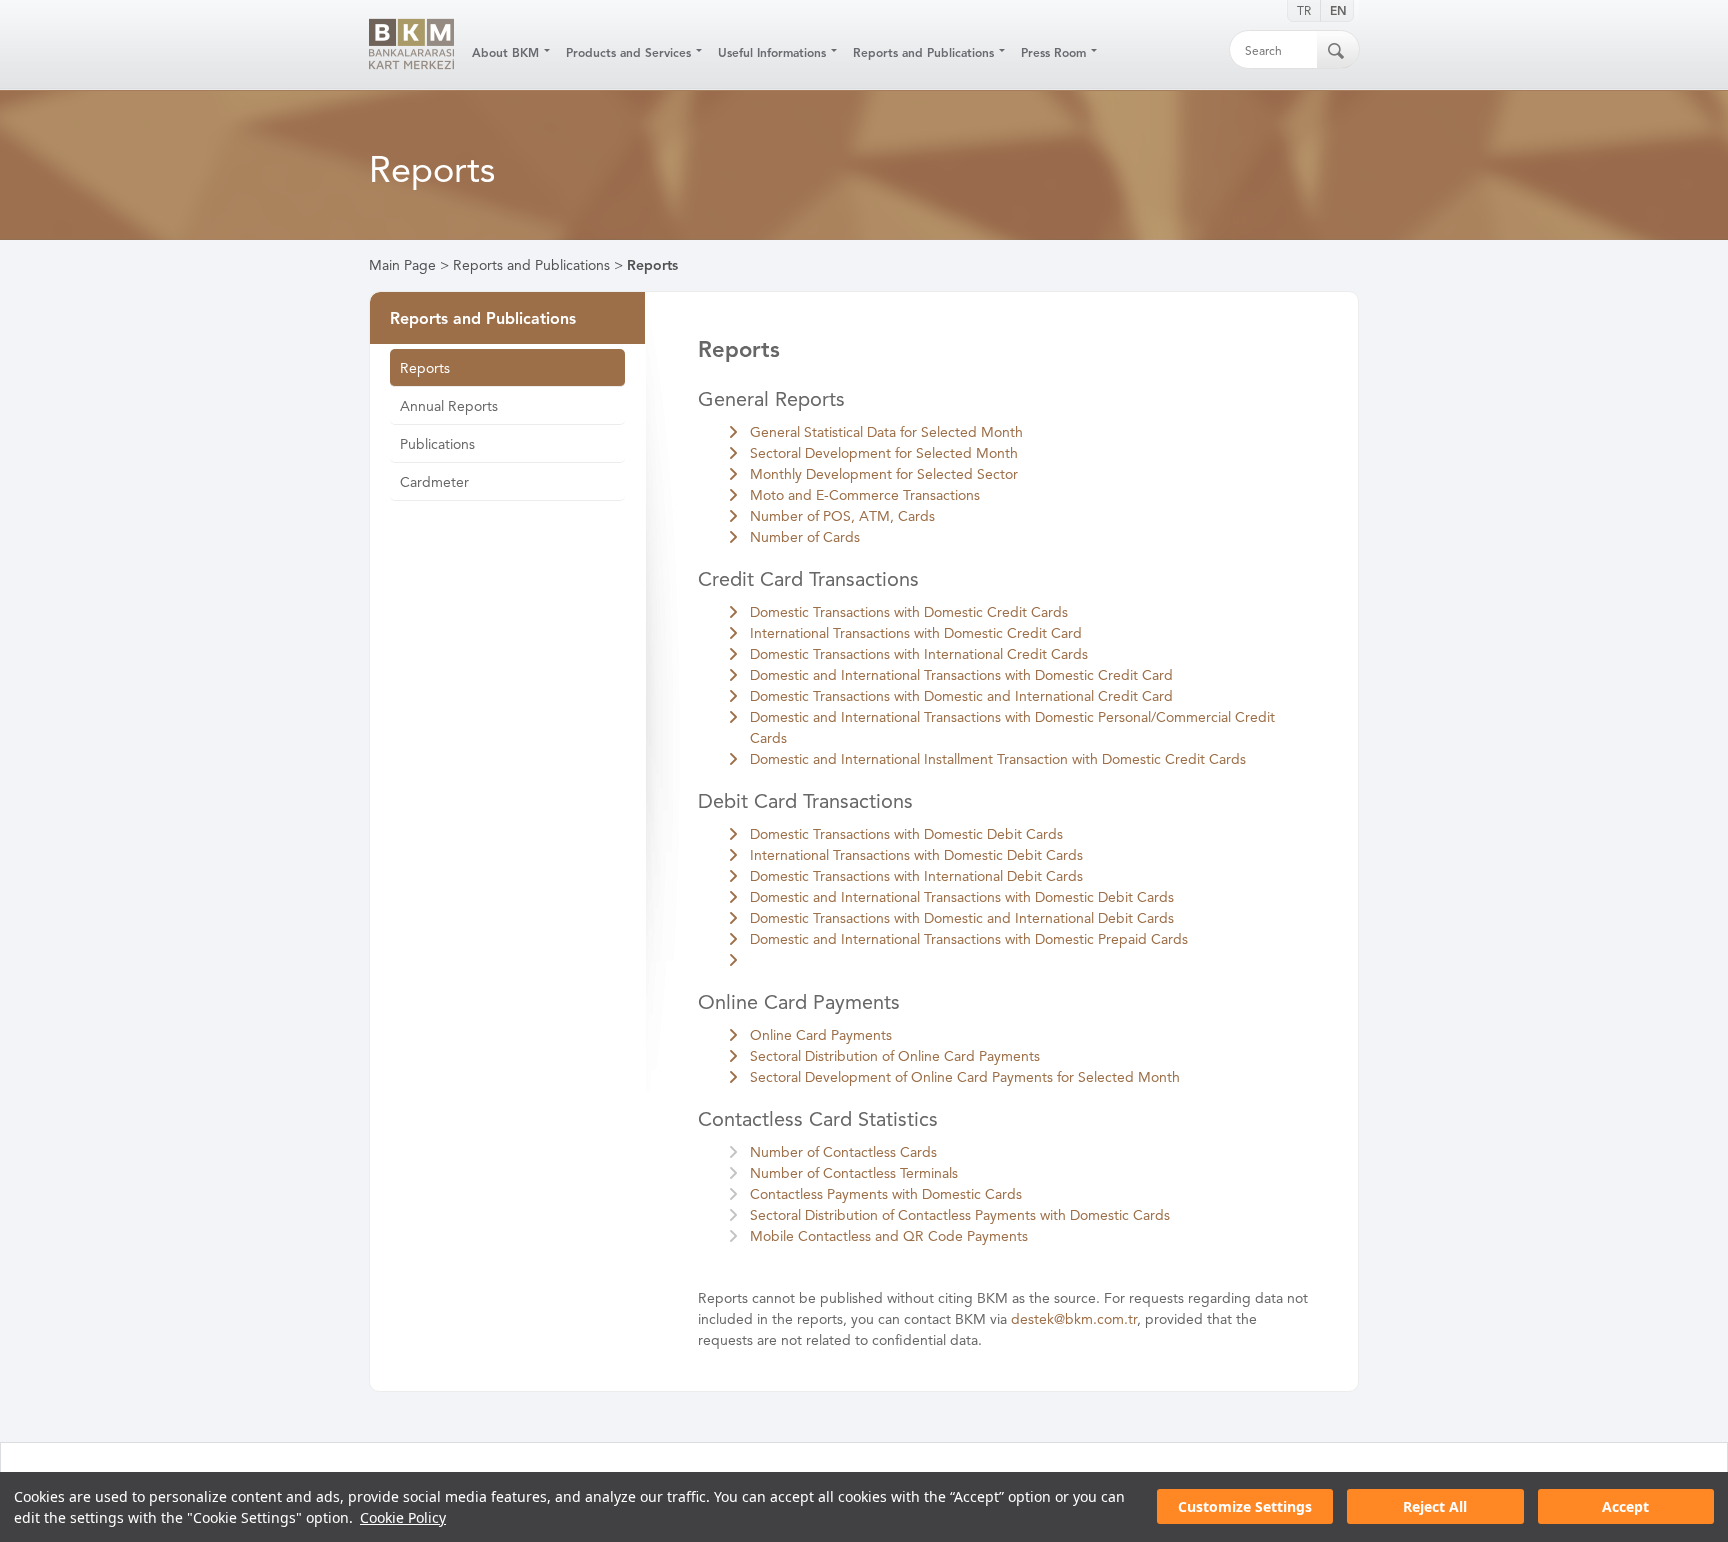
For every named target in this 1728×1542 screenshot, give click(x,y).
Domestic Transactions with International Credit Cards (919, 654)
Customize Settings (1245, 1507)
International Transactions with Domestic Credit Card (916, 633)
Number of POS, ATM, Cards (842, 516)
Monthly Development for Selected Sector (884, 474)
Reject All (1435, 1507)
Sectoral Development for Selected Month (884, 453)
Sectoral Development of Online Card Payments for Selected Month (965, 1077)
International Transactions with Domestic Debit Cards (916, 855)
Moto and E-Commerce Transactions (865, 495)
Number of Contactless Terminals (854, 1173)
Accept (1625, 1507)
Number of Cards (805, 537)
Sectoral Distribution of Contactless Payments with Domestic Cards (960, 1215)
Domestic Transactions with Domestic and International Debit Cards (962, 918)
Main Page (402, 265)
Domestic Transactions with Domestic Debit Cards (906, 834)
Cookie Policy (403, 1517)
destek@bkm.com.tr (1074, 1319)
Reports (652, 265)
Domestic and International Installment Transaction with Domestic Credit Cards (998, 759)
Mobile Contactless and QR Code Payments (889, 1236)
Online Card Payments (821, 1035)
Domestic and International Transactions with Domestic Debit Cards (962, 897)
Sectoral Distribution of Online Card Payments (895, 1056)
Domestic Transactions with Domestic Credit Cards (909, 612)
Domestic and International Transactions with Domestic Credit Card (961, 675)
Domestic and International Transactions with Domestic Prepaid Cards (969, 939)
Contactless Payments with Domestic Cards (886, 1194)
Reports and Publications (531, 265)
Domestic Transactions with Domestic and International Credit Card (961, 696)
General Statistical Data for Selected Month (886, 432)
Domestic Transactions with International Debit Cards (916, 876)
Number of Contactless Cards (843, 1152)
